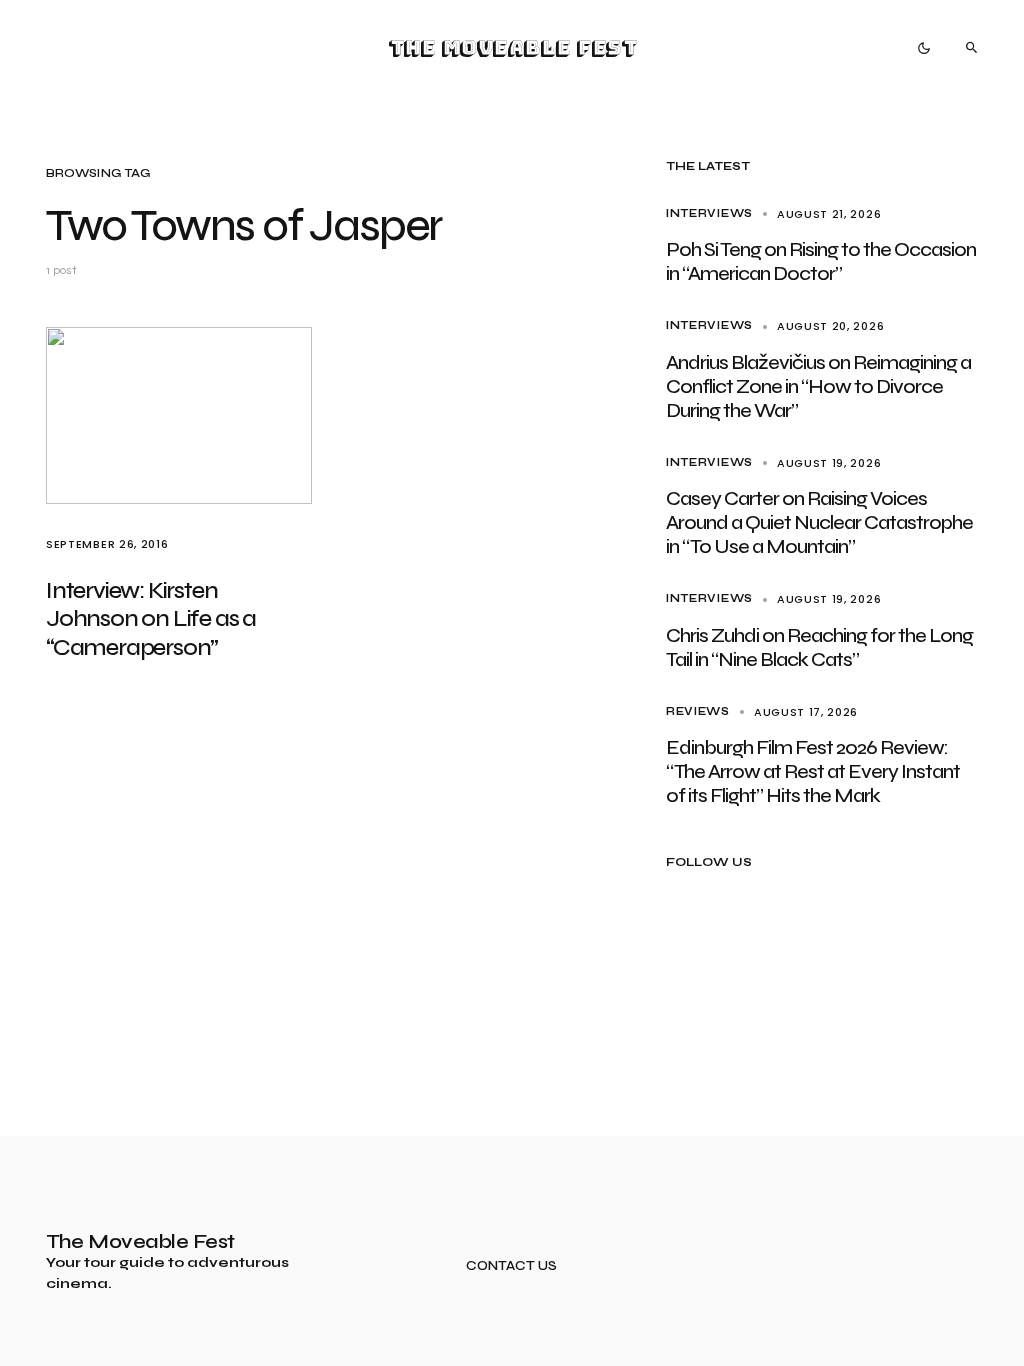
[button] (924, 48)
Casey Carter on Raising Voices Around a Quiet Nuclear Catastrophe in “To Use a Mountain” (819, 522)
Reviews (698, 711)
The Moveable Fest (512, 48)
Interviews (709, 213)
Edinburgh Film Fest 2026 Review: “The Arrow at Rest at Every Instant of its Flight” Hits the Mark (813, 771)
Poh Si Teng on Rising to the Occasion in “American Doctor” (821, 261)
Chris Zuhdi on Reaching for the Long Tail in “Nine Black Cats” (819, 647)
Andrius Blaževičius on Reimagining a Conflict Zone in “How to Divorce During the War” (818, 386)
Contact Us (511, 1266)
